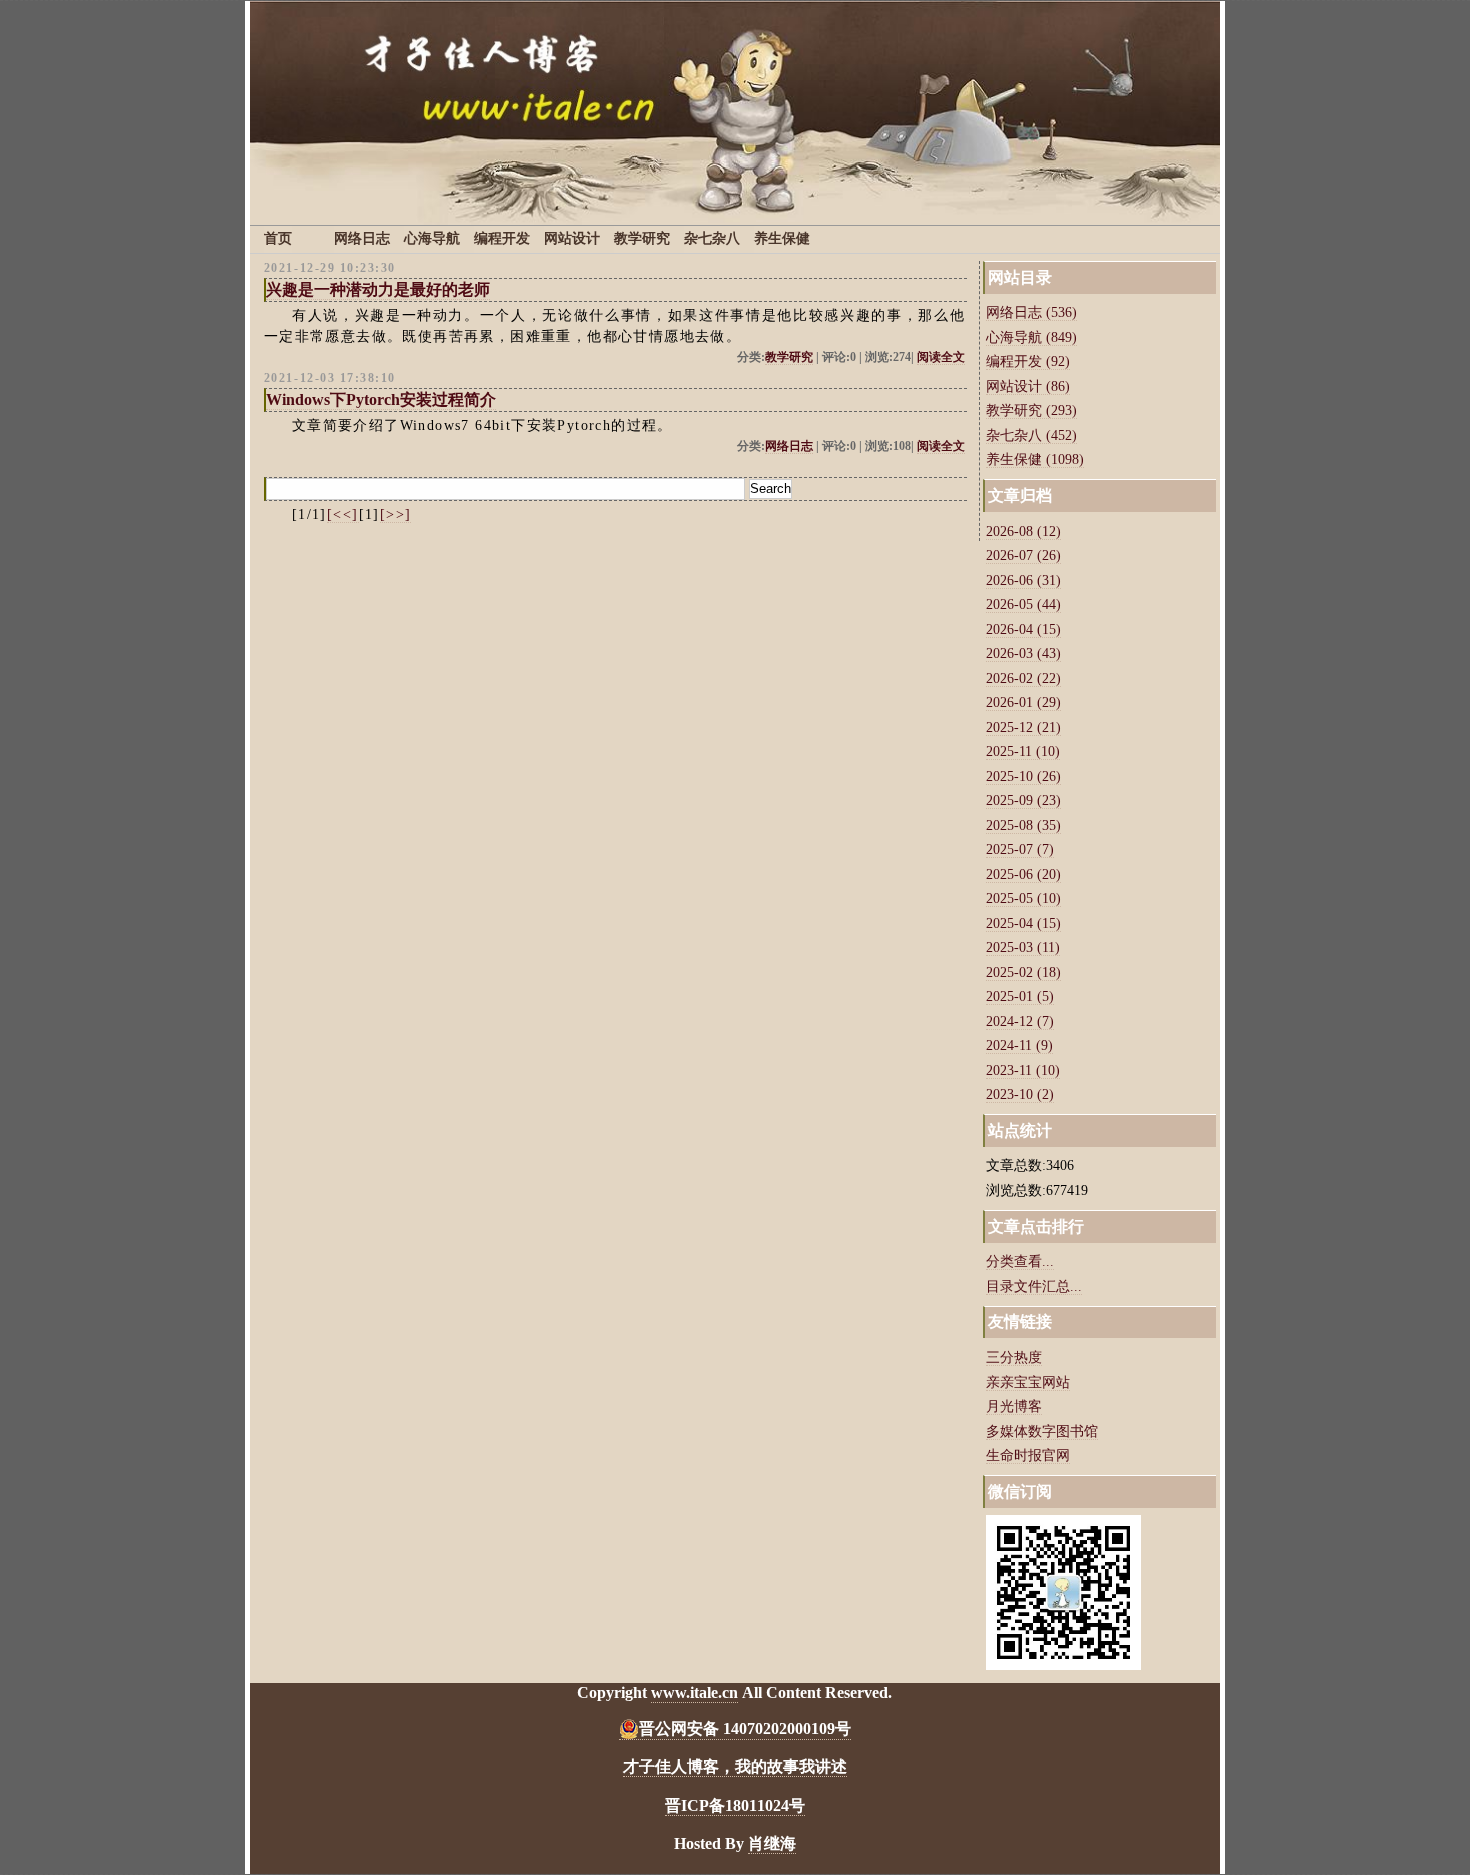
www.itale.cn (694, 1692)
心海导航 (432, 238)
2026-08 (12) (1023, 531)
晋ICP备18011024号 (735, 1805)
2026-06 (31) (1023, 580)
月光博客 (1014, 1406)
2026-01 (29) (1023, 702)
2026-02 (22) (1023, 678)
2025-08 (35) (1023, 825)
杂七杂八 (712, 238)
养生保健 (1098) (1035, 459)
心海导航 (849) (1031, 337)
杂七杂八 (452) (1031, 435)
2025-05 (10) (1023, 898)
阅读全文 (941, 357)
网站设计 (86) (1028, 386)
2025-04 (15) (1023, 923)
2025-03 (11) (1023, 947)
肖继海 (772, 1843)
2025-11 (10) (1023, 751)
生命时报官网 (1028, 1455)
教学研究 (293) (1031, 410)
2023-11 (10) (1023, 1070)
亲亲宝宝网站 (1028, 1382)
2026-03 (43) (1023, 653)
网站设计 (572, 238)
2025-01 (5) (1020, 996)
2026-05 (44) (1023, 604)
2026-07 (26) (1023, 555)
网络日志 (362, 238)
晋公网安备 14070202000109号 (745, 1728)
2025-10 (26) (1023, 776)
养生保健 (782, 238)
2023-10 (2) (1020, 1094)
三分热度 (1014, 1357)
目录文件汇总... (1034, 1286)
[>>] (396, 514)
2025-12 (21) (1023, 727)
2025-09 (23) (1023, 800)
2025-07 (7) (1020, 849)
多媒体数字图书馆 (1042, 1431)
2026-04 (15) (1023, 629)
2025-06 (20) (1023, 874)
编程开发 (502, 238)
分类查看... (1020, 1261)
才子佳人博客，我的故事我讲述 (735, 1766)
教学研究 (642, 238)
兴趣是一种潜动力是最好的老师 (378, 289)
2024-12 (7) (1020, 1021)
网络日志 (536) (1031, 312)
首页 (278, 238)
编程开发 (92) (1028, 361)
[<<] (343, 514)
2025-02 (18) (1023, 972)
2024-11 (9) (1019, 1045)
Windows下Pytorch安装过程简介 (381, 399)
